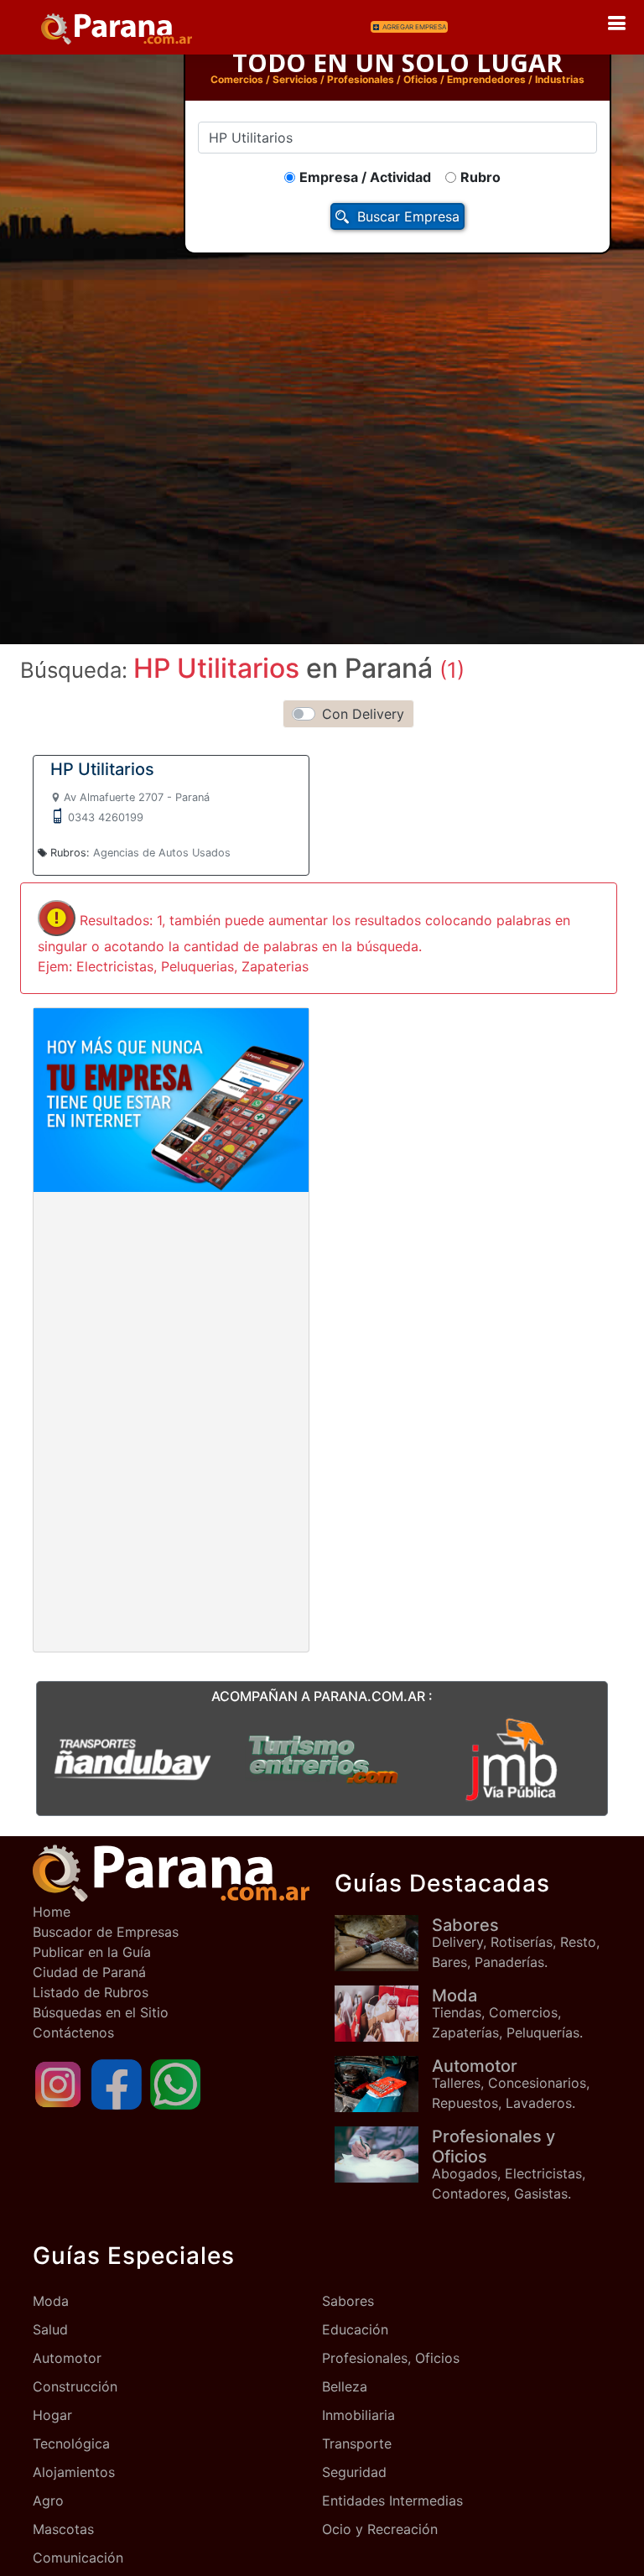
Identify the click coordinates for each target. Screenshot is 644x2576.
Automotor (67, 2358)
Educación (355, 2329)
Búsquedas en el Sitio (101, 2012)
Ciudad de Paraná (89, 1972)
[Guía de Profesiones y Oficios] (383, 2154)
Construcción (75, 2386)
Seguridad (354, 2472)
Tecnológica (71, 2443)
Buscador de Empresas (106, 1932)
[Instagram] (58, 2083)
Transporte (357, 2443)
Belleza (345, 2386)
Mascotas (63, 2529)
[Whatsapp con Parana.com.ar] (175, 2083)
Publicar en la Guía (92, 1952)
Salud (50, 2329)
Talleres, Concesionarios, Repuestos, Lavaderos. (511, 2084)
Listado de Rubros (91, 1992)
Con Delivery (363, 714)
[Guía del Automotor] (383, 2084)
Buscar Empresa (408, 216)
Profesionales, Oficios (391, 2358)
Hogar (52, 2415)
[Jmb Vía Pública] (512, 1758)
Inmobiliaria (358, 2415)
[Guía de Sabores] (383, 1943)
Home (52, 1912)
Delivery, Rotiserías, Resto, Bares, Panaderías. (516, 1943)
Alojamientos (74, 2472)
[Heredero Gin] (322, 1758)
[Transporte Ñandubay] (132, 1758)
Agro (48, 2501)
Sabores (348, 2301)
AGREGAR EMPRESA (414, 27)
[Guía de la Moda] (383, 2014)
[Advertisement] (171, 1317)
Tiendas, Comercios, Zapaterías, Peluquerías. (507, 2013)
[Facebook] (117, 2083)
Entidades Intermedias (392, 2501)
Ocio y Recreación (380, 2529)
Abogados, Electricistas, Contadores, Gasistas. (509, 2164)
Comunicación (78, 2558)
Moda (51, 2301)
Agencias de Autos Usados (162, 853)
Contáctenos (73, 2032)
